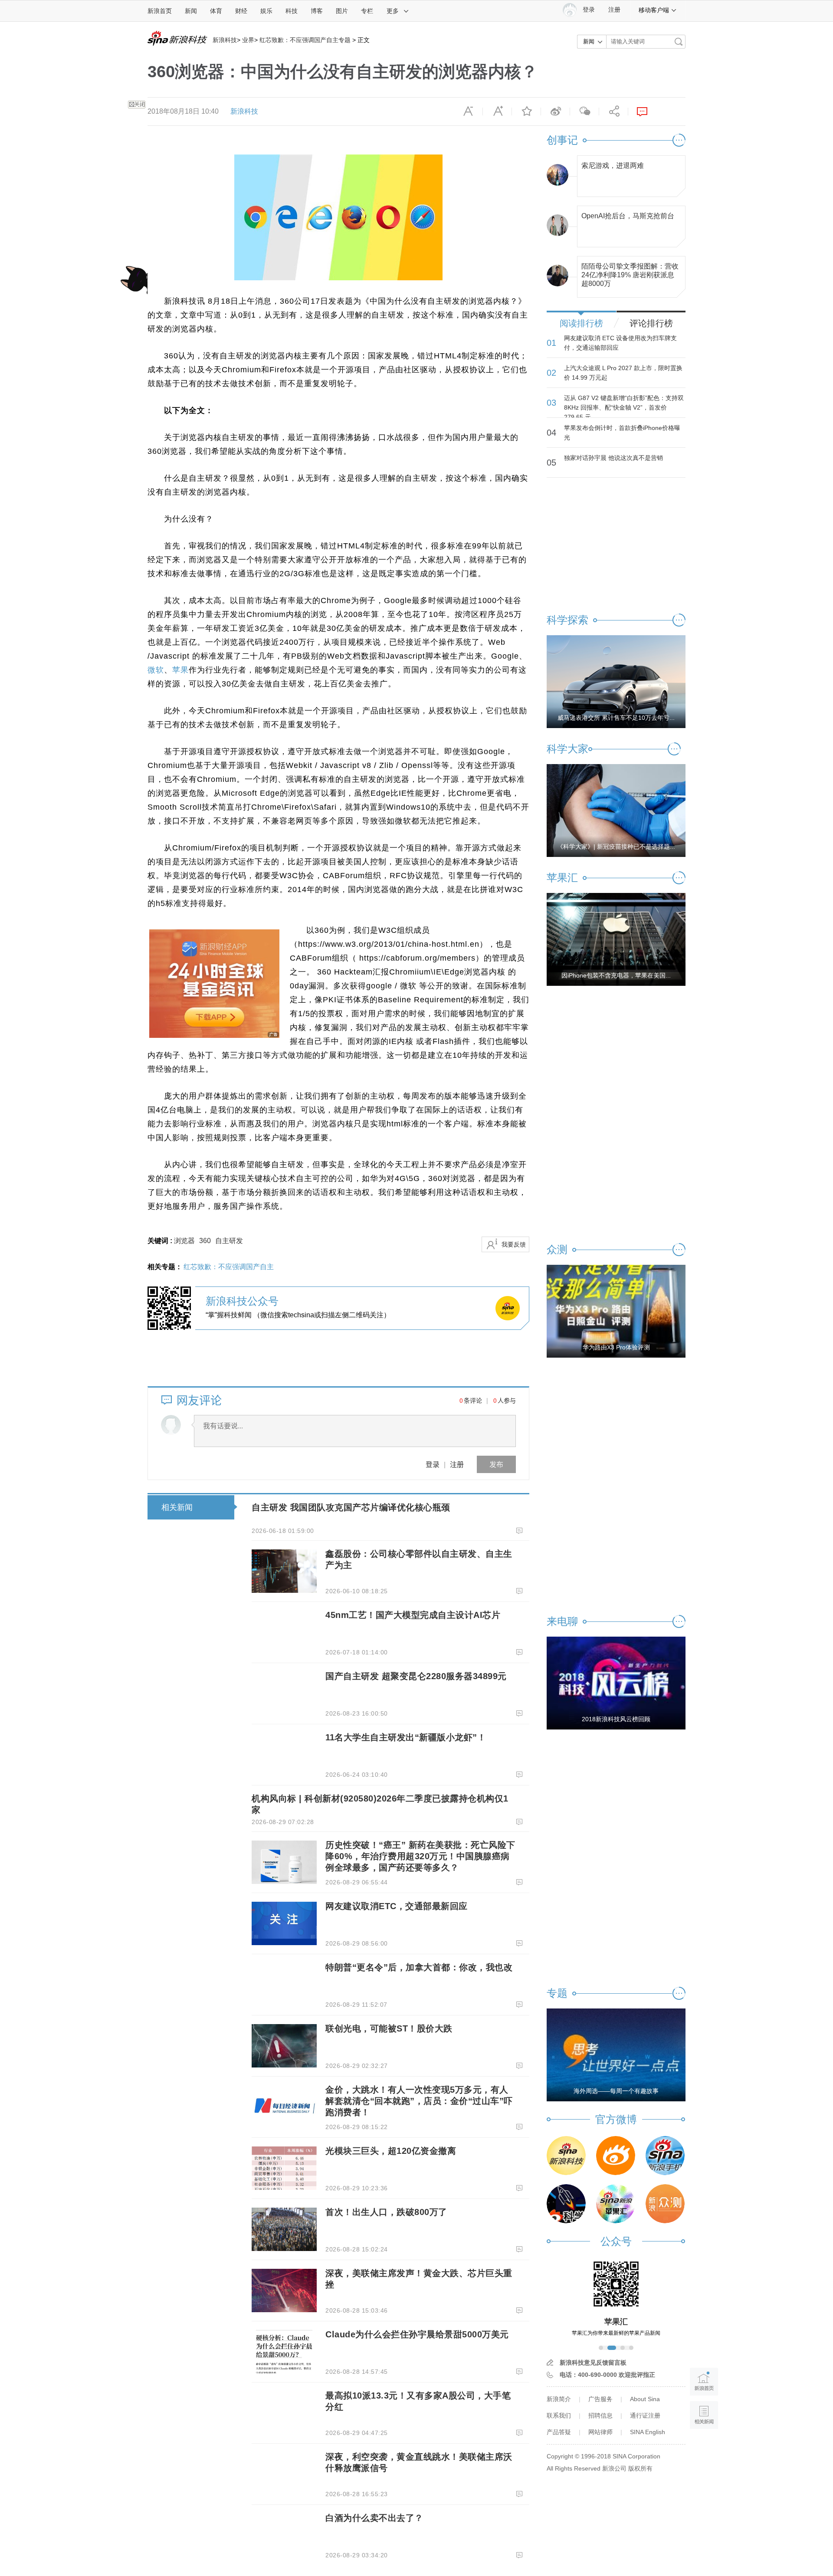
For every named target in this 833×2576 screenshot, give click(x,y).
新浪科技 (225, 40)
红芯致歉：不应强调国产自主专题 (305, 40)
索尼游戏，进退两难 (613, 166)
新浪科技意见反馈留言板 (593, 2363)
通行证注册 (645, 2415)
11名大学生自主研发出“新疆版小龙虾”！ (406, 1737)
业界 (248, 40)
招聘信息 (600, 2415)
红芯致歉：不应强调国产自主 (229, 1267)
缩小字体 (468, 112)
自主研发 (229, 1241)
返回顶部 (704, 2448)
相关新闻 (177, 1507)
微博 (555, 112)
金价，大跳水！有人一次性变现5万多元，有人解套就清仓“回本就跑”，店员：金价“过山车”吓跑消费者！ (419, 2101)
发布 (496, 1464)
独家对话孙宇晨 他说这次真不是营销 (613, 458)
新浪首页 (160, 11)
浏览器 (184, 1241)
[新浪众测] (665, 2204)
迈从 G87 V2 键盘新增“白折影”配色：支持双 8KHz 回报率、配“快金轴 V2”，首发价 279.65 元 (624, 407)
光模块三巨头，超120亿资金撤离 (391, 2151)
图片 (342, 11)
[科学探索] (566, 2204)
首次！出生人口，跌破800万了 (386, 2212)
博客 (317, 11)
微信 (584, 112)
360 (205, 1241)
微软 (156, 670)
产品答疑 (559, 2432)
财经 (241, 11)
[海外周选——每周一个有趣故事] (616, 2054)
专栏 (367, 11)
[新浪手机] (665, 2156)
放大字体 (497, 112)
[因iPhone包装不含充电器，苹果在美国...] (616, 939)
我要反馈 (514, 1244)
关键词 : (161, 1241)
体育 (216, 11)
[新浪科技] (566, 2156)
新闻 (191, 11)
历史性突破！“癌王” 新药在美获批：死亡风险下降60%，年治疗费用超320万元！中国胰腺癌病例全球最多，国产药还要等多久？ (420, 1856)
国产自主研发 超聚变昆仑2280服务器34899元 (416, 1676)
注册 (614, 10)
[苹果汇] (616, 2204)
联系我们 (559, 2415)
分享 (613, 112)
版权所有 (640, 2468)
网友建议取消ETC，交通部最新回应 (397, 1906)
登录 (433, 1464)
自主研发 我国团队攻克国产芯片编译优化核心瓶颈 (351, 1507)
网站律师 (600, 2432)
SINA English (648, 2432)
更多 (393, 11)
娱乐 (266, 11)
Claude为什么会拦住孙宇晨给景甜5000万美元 (417, 2334)
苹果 (180, 670)
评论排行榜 (651, 323)
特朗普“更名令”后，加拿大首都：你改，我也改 (419, 1967)
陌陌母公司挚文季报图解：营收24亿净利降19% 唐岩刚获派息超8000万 (630, 273)
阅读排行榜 (581, 323)
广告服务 (600, 2399)
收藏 (526, 112)
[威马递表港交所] (616, 681)
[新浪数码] (616, 2156)
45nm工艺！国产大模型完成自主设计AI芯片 (413, 1615)
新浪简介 (559, 2399)
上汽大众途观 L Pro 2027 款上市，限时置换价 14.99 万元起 (623, 373)
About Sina (645, 2399)
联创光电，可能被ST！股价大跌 (389, 2028)
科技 (292, 11)
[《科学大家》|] (616, 810)
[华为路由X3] (616, 1311)
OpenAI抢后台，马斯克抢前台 (628, 216)
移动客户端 (654, 10)
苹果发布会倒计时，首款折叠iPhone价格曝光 (622, 433)
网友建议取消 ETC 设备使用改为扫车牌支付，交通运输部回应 (620, 343)
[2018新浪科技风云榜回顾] (616, 1683)
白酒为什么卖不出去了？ (374, 2518)
